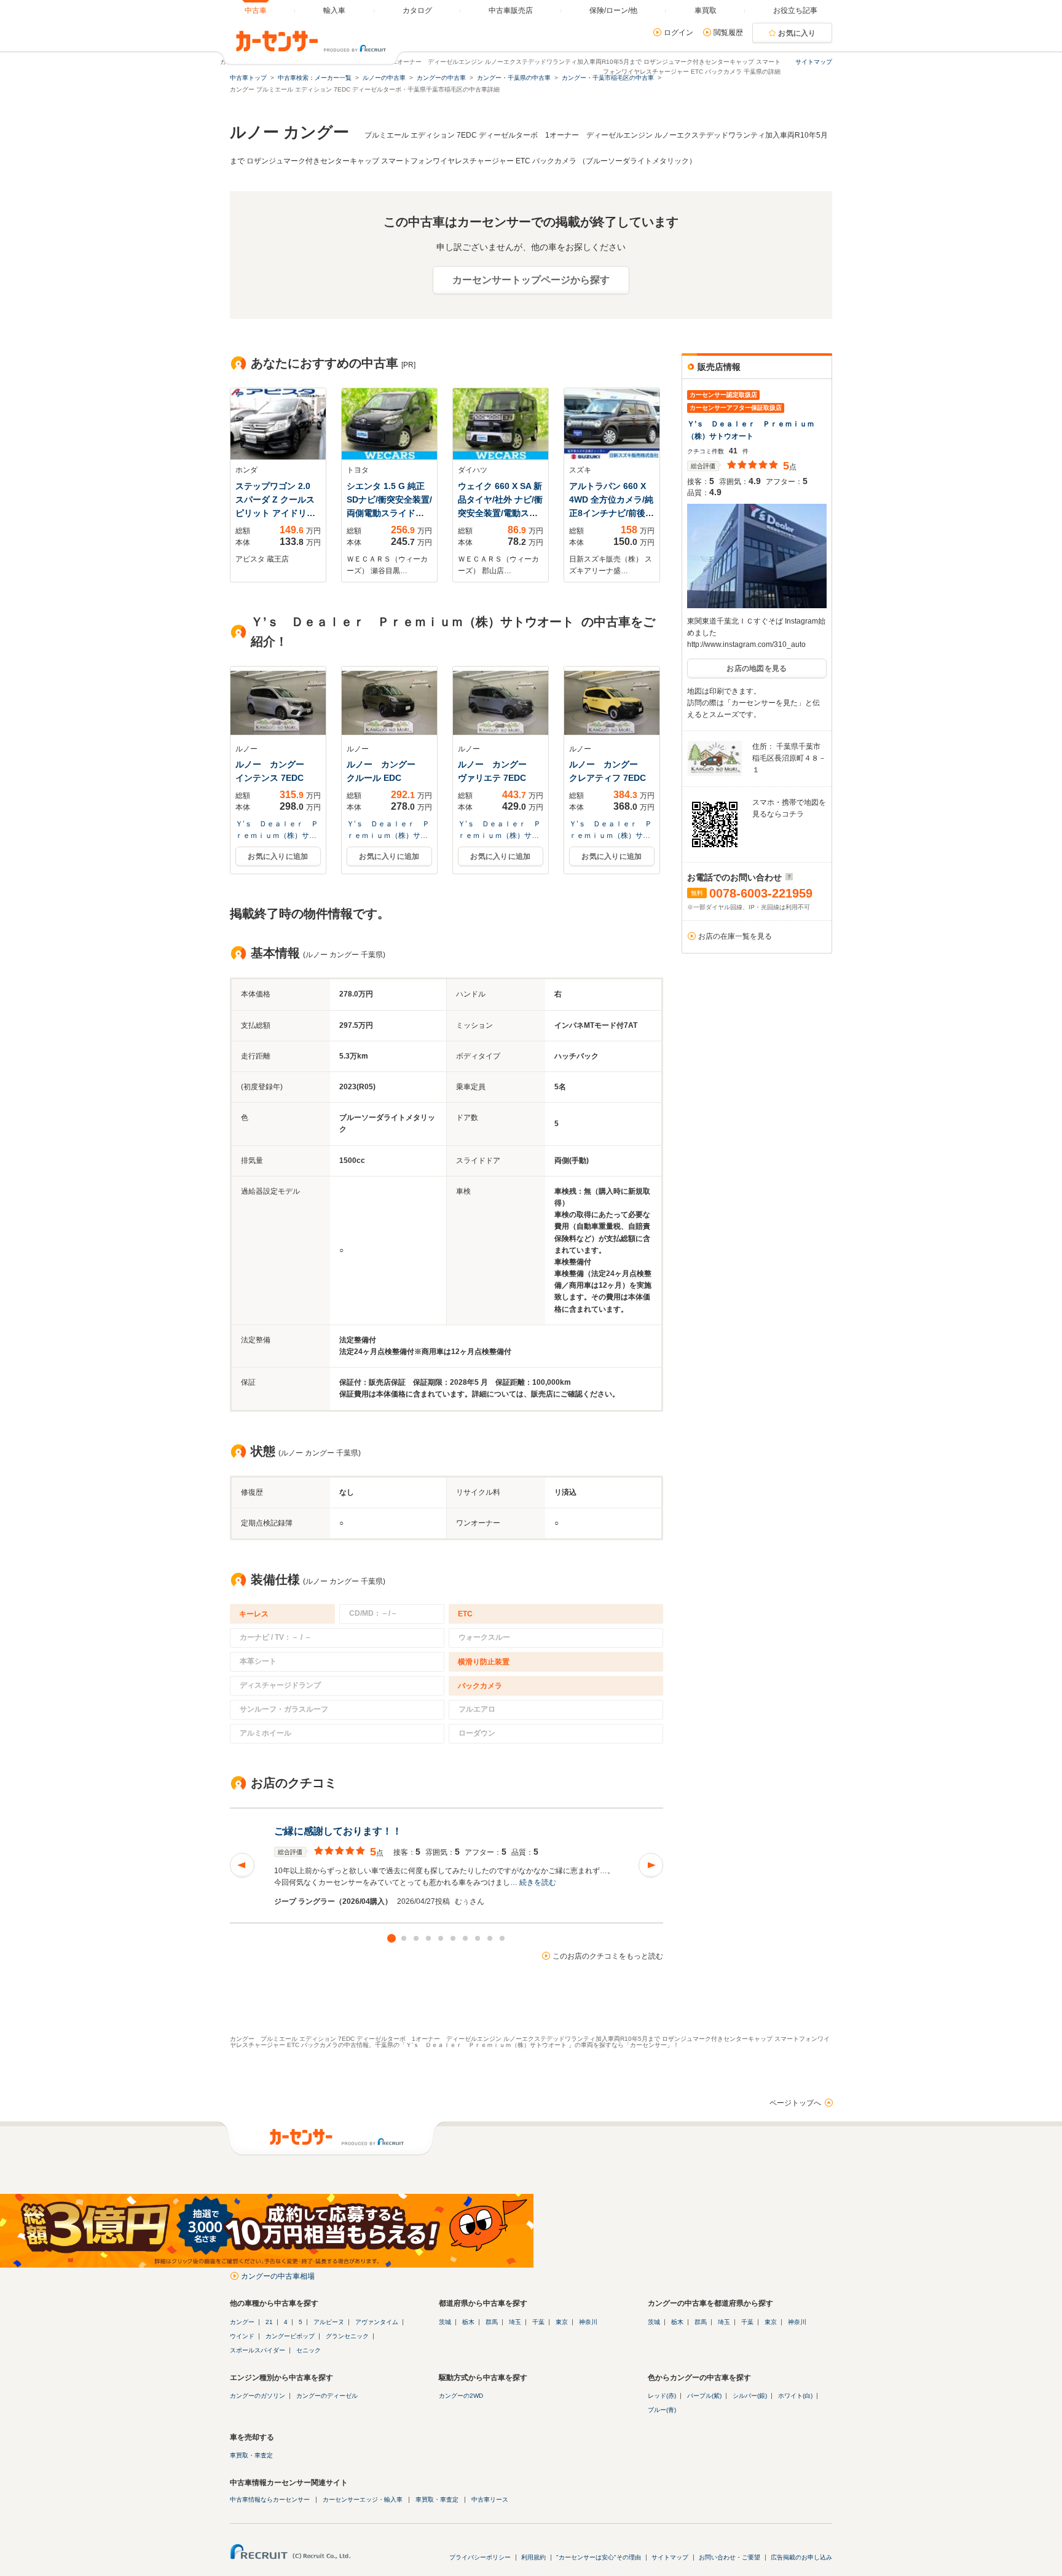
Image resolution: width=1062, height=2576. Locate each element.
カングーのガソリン (258, 2396)
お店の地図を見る (757, 668)
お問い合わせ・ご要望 (730, 2557)
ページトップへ (795, 2103)
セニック (309, 2350)
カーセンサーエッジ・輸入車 (363, 2500)
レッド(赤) (662, 2396)
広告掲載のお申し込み (801, 2557)
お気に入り (797, 33)
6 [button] (453, 1938)
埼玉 (515, 2322)
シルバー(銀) (750, 2396)
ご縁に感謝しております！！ (338, 1831)
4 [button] (428, 1938)
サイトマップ (814, 62)
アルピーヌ (329, 2322)
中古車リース (490, 2500)
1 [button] (391, 1938)
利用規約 (533, 2557)
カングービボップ (290, 2336)
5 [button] (441, 1938)
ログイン (678, 33)
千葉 (538, 2322)
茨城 (445, 2322)
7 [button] (465, 1938)
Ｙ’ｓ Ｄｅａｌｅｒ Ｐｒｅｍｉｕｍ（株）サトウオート (277, 836)
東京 (562, 2322)
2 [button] (404, 1938)
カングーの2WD (461, 2396)
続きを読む (538, 1882)
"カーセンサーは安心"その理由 (599, 2557)
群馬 (492, 2322)
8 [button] (478, 1938)
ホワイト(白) (795, 2396)
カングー (242, 2322)
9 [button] (490, 1938)
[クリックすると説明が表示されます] (788, 877)
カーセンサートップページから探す (531, 280)
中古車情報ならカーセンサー (270, 2500)
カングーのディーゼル (327, 2396)
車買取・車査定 (251, 2455)
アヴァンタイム (377, 2322)
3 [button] (416, 1938)
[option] (446, 1865)
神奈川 (588, 2322)
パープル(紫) (704, 2396)
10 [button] (502, 1938)
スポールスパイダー (258, 2350)
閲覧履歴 (728, 33)
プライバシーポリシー (480, 2557)
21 (269, 2322)
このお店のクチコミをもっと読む (608, 1956)
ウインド (242, 2336)
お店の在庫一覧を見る (735, 936)
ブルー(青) (662, 2410)
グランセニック (347, 2336)
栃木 (468, 2322)
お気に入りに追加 (278, 856)
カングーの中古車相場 (278, 2276)
